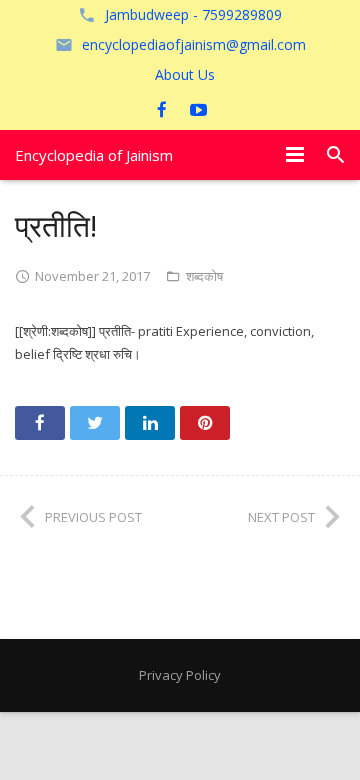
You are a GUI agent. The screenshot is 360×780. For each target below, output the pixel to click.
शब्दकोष (204, 276)
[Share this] (40, 423)
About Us (185, 74)
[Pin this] (205, 423)
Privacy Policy (180, 675)
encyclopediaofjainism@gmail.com (194, 44)
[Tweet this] (95, 423)
